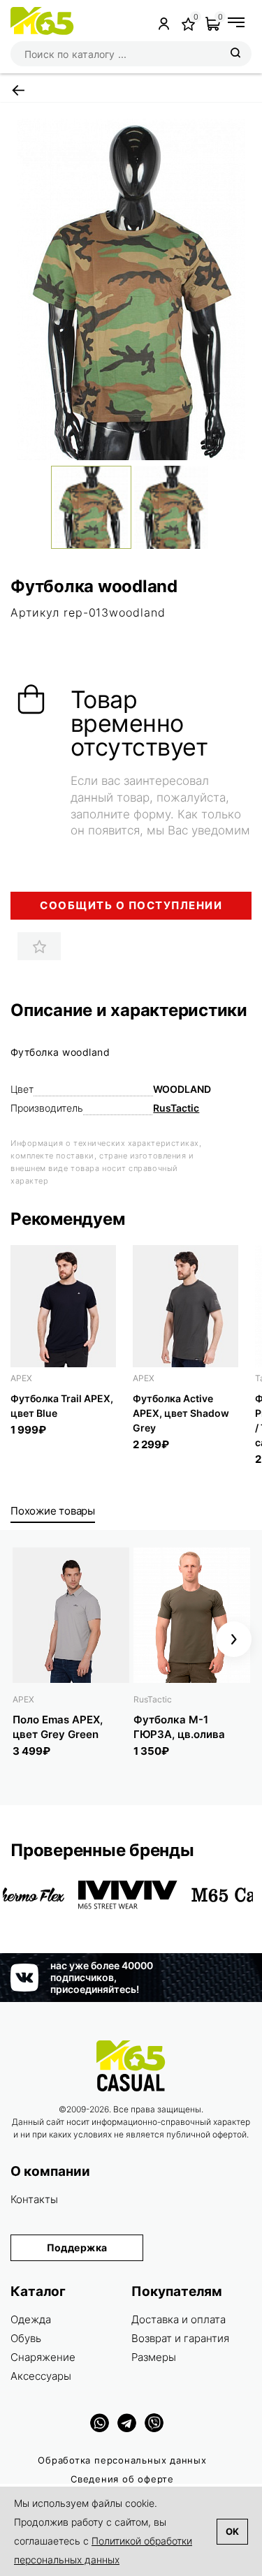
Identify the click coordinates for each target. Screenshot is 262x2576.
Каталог (38, 2291)
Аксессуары (41, 2376)
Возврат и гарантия (180, 2338)
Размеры (154, 2357)
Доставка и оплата (179, 2319)
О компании (50, 2171)
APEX (21, 1378)
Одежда (31, 2319)
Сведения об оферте (122, 2479)
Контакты (34, 2199)
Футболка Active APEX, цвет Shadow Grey (181, 1413)
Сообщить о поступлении (131, 905)
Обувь (26, 2338)
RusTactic (176, 1108)
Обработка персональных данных (122, 2460)
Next (234, 1639)
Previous (28, 1639)
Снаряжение (43, 2357)
